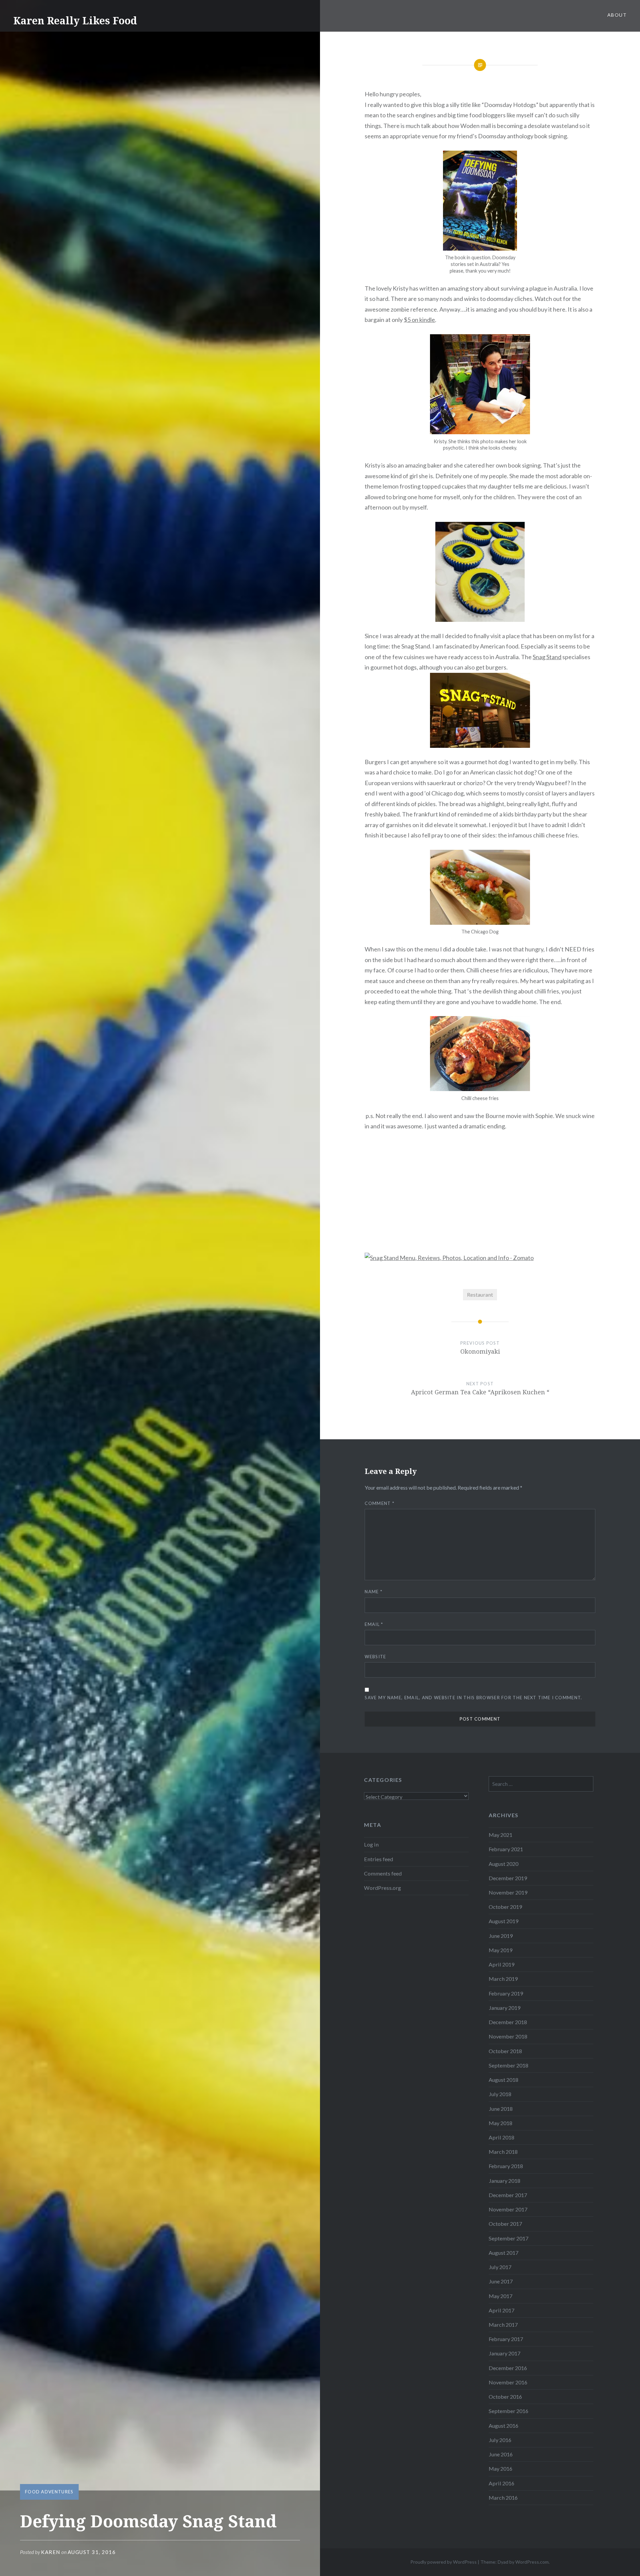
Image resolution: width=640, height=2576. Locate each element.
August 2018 (503, 2080)
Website (375, 1657)
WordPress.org (382, 1888)
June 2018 (501, 2109)
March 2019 (503, 1979)
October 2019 (505, 1907)
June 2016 (501, 2454)
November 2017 (508, 2209)
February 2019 (506, 1993)
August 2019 (503, 1921)
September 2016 (508, 2411)
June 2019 (501, 1936)
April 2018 (501, 2137)
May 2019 (500, 1950)
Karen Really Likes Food (75, 20)
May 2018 (500, 2123)
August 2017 (503, 2253)
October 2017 (505, 2224)
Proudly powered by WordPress (443, 2562)
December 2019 (508, 1878)
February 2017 (506, 2339)
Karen (51, 2552)
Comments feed (383, 1873)
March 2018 (503, 2152)
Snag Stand (547, 657)
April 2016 (501, 2483)
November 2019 (508, 1892)
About (617, 15)
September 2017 (508, 2238)
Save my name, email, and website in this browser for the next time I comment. (473, 1698)
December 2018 (508, 2022)
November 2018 (508, 2036)
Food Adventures (49, 2492)
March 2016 (503, 2498)
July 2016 (500, 2440)
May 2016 (500, 2469)
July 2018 (500, 2094)
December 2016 (508, 2368)
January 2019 (504, 2008)
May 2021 (500, 1835)
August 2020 (503, 1864)
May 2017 (500, 2296)
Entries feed (378, 1859)
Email (374, 1624)
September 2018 (508, 2065)
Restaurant (480, 1294)
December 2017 (508, 2195)
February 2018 (506, 2166)
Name (373, 1592)
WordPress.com (532, 2562)
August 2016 (503, 2426)
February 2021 (506, 1849)
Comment (379, 1503)
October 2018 (505, 2051)
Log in (371, 1844)
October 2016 (505, 2397)
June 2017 (501, 2281)
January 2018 (504, 2181)
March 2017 (503, 2325)
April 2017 (501, 2310)
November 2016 (508, 2382)
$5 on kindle (419, 320)
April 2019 (501, 1964)
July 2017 (500, 2267)
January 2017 (504, 2353)
